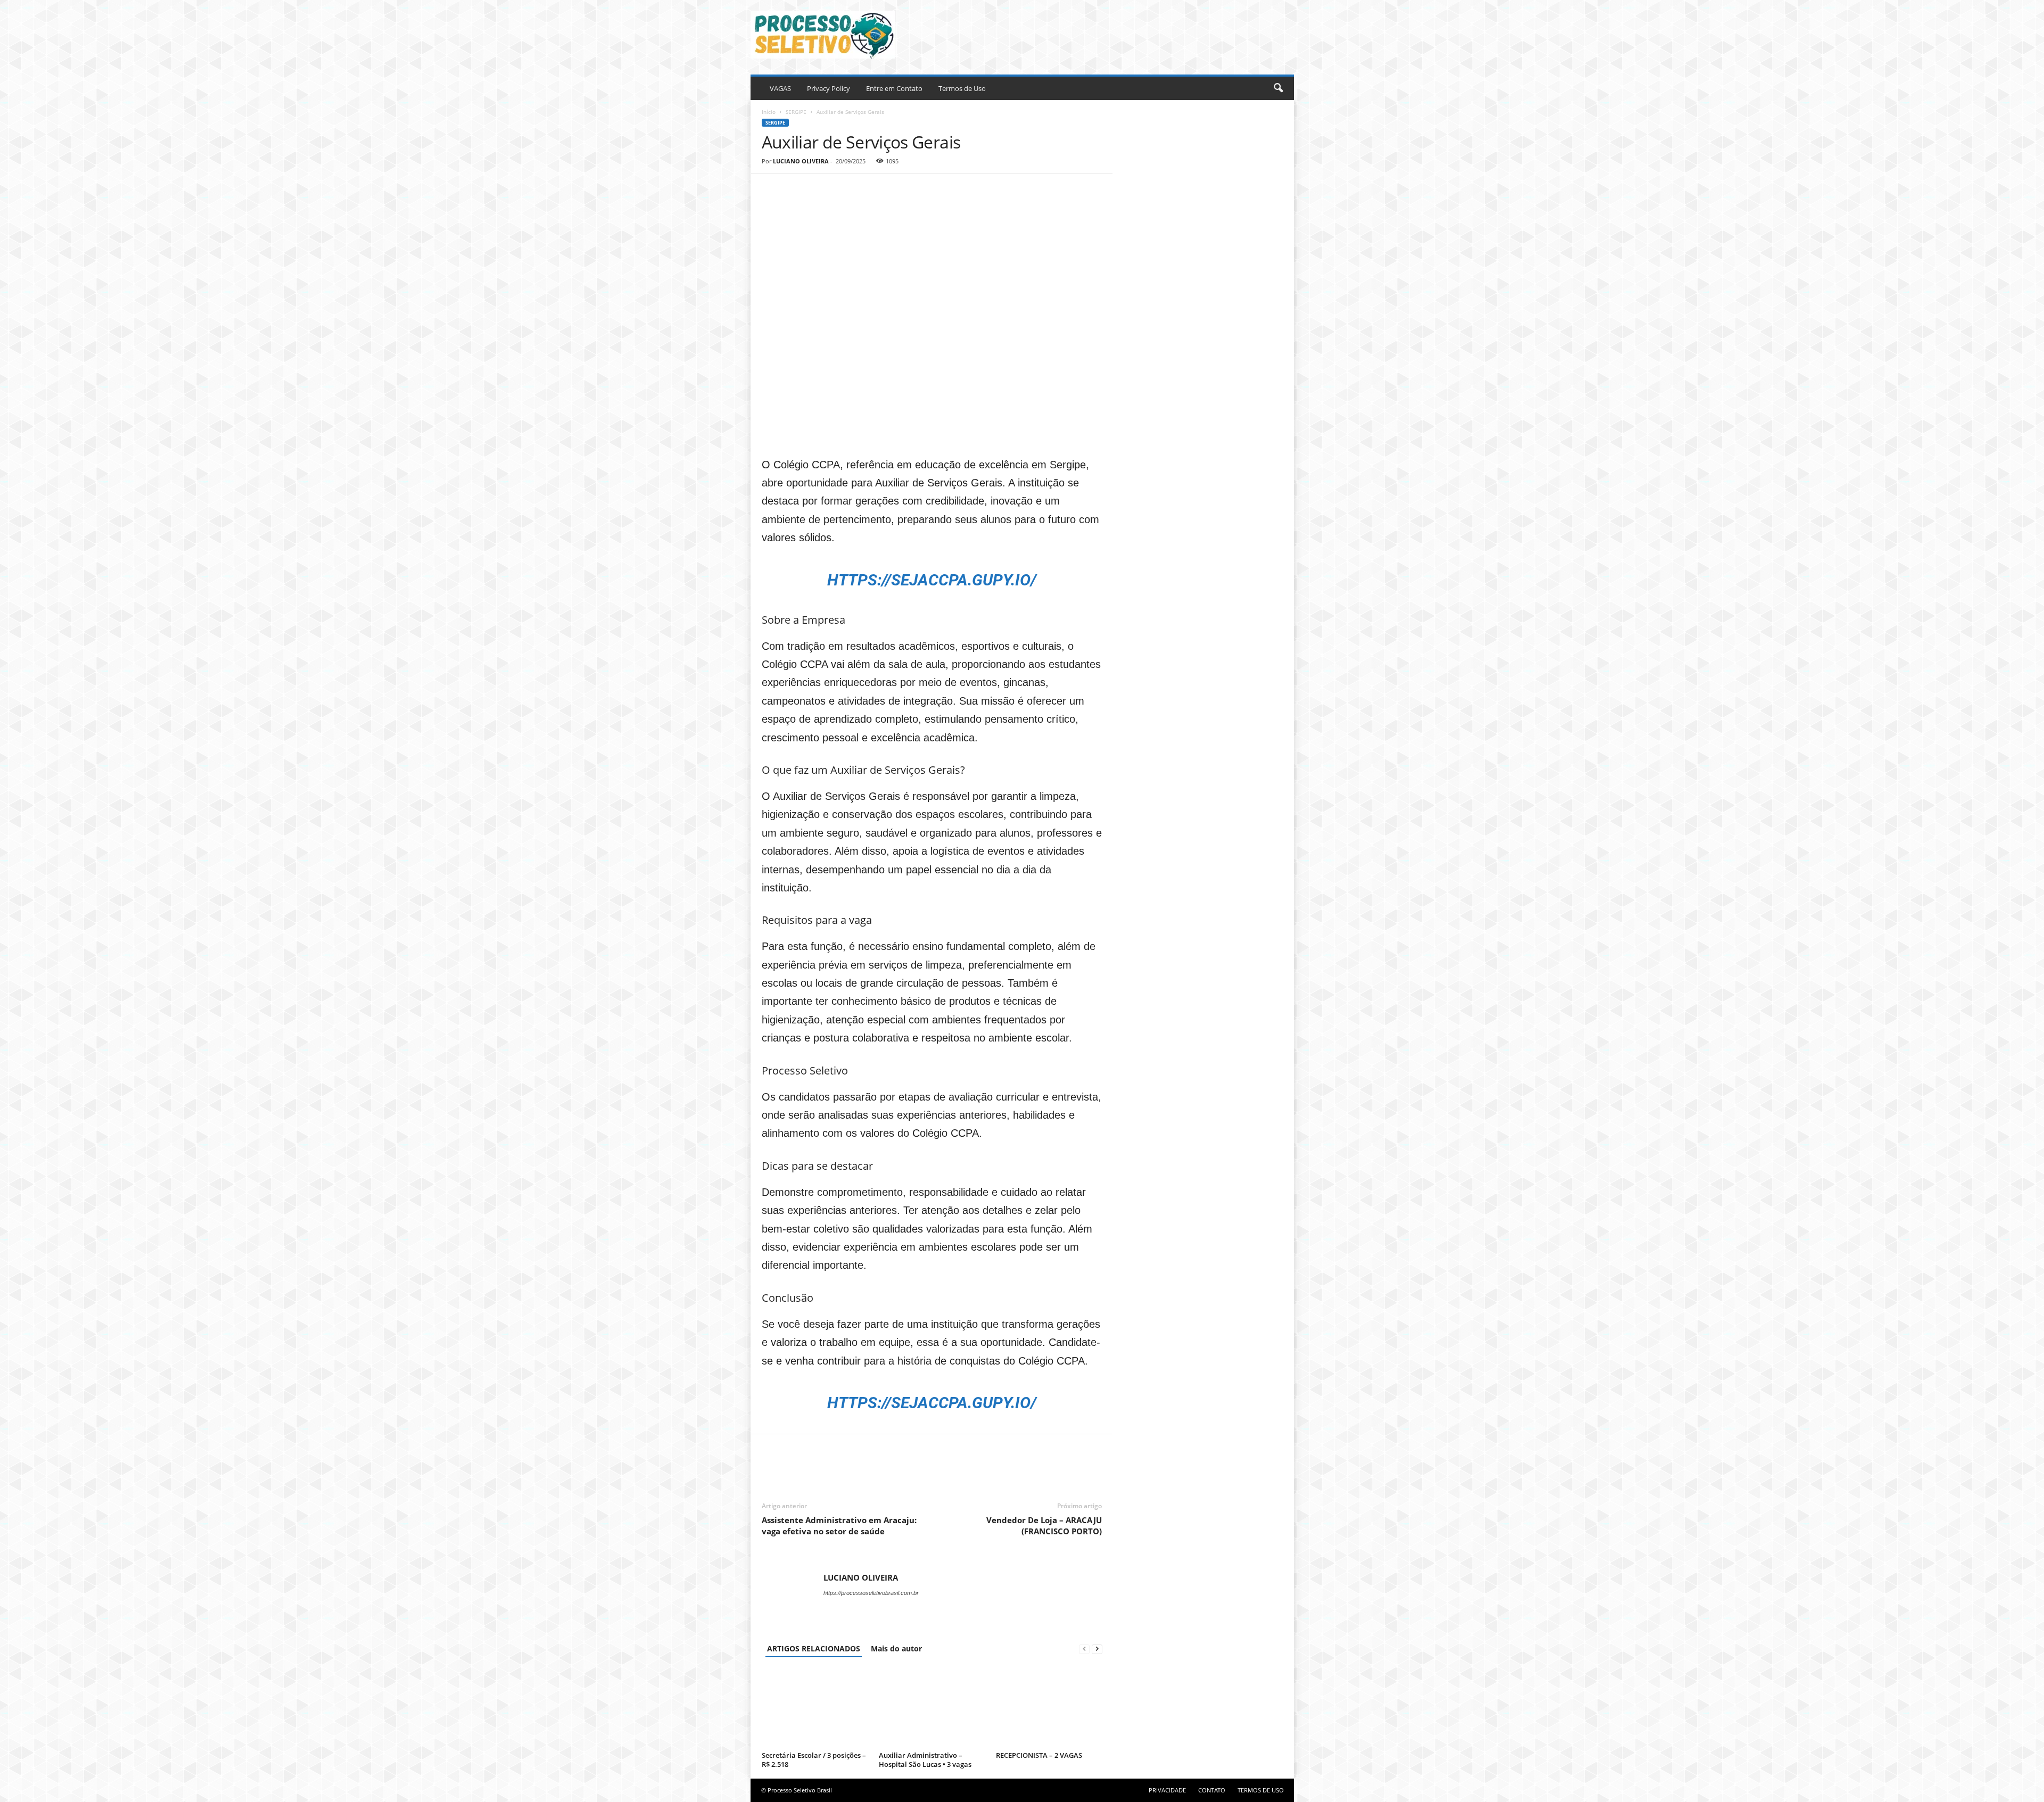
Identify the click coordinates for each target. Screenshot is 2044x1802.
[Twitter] (797, 190)
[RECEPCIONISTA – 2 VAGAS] (1049, 1708)
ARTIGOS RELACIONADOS (814, 1648)
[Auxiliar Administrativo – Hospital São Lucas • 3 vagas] (932, 1708)
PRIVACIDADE (1167, 1790)
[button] (1278, 88)
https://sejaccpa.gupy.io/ (932, 1403)
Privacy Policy (829, 88)
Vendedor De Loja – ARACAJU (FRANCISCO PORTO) (1044, 1526)
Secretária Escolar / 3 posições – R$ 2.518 (814, 1760)
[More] (871, 190)
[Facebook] (772, 190)
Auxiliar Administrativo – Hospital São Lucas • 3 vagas (925, 1760)
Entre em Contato (894, 88)
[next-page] (1097, 1648)
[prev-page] (1084, 1648)
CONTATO (1212, 1790)
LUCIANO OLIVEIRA (801, 161)
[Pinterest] (821, 190)
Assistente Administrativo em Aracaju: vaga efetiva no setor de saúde (839, 1526)
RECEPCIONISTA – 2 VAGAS (1039, 1755)
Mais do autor (896, 1648)
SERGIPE (796, 112)
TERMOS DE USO (1261, 1790)
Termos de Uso (962, 88)
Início (769, 112)
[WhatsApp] (846, 190)
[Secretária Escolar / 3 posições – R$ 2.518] (815, 1708)
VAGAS (780, 88)
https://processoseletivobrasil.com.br (871, 1593)
